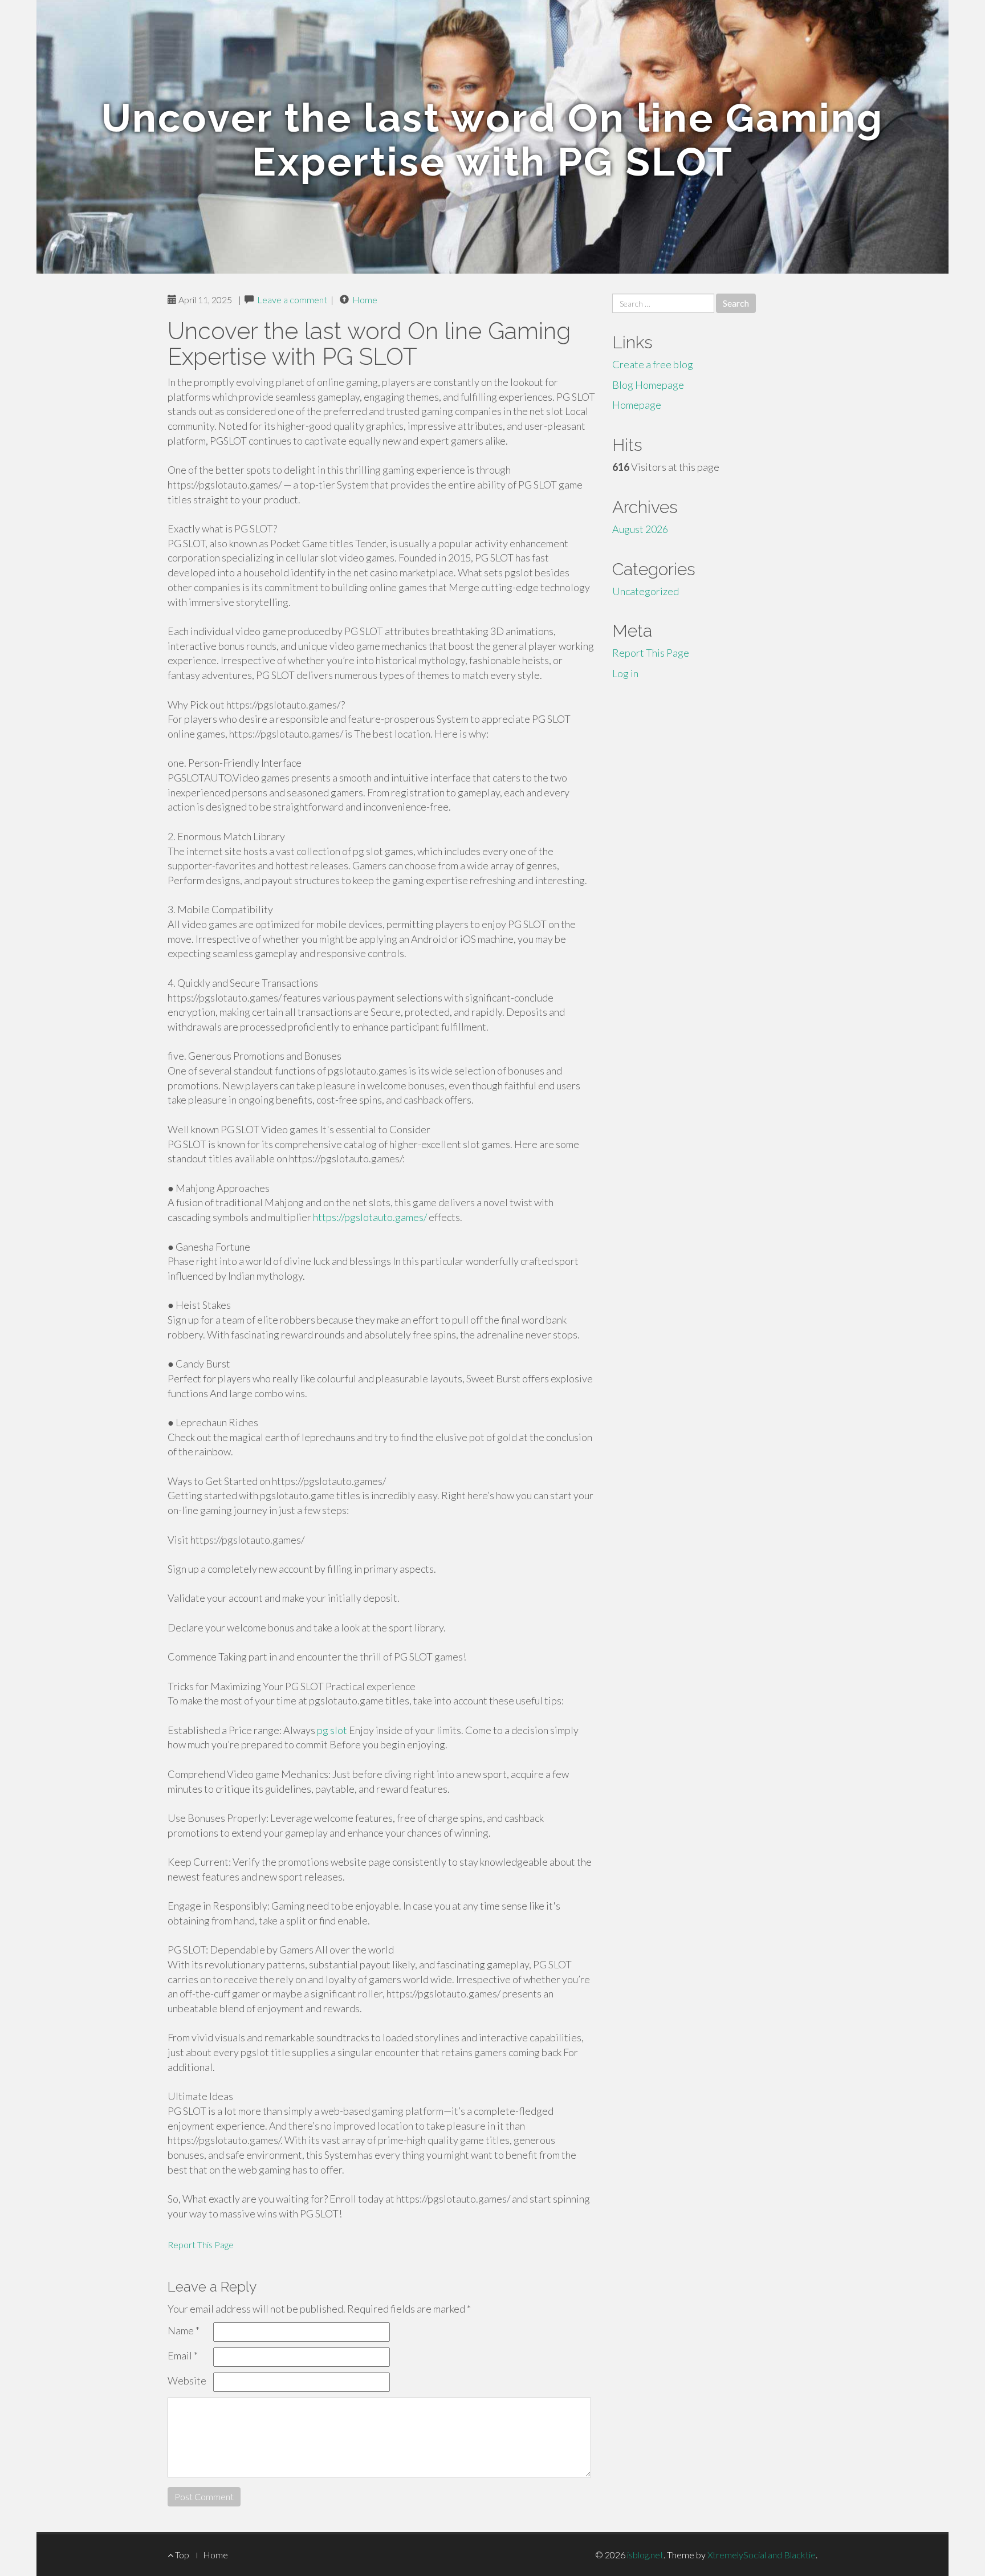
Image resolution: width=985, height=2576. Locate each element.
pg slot (332, 1730)
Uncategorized (646, 591)
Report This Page (201, 2245)
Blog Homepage (648, 385)
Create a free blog (653, 364)
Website (187, 2380)
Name (184, 2330)
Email (183, 2355)
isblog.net (645, 2555)
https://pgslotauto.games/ (370, 1217)
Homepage (637, 405)
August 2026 (640, 529)
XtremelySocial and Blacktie (762, 2555)
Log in (625, 673)
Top (181, 2555)
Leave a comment (292, 300)
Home (365, 300)
